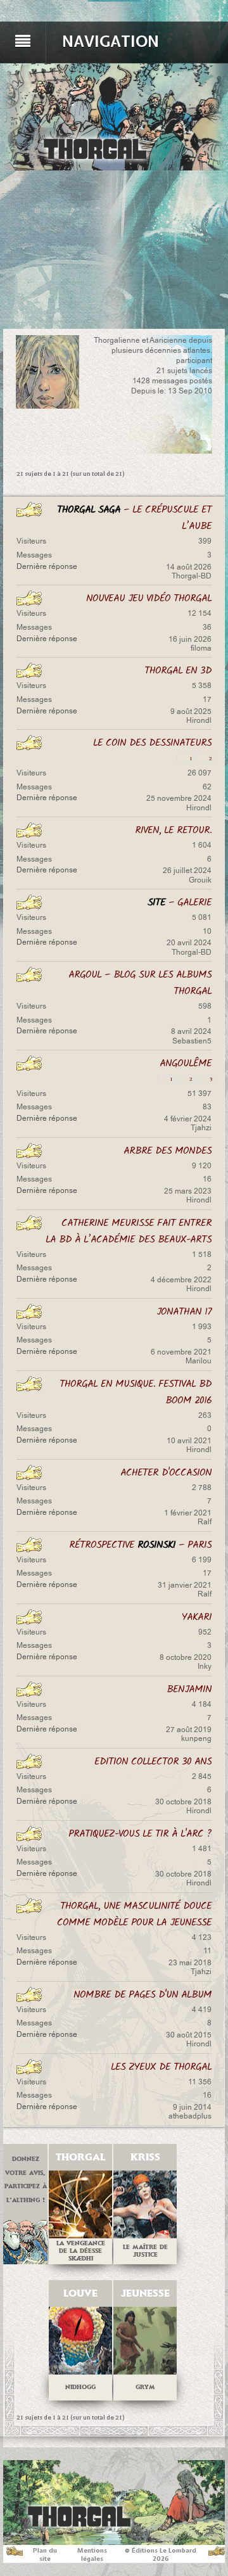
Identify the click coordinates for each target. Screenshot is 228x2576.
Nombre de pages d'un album (142, 1995)
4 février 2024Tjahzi (188, 1123)
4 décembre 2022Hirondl (181, 1284)
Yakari (197, 1617)
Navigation (111, 41)
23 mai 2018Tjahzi (190, 1967)
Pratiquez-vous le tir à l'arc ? (140, 1834)
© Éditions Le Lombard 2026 (161, 2554)
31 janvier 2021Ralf (185, 1590)
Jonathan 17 (184, 1312)
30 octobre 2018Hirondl (183, 1806)
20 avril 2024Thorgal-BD (189, 947)
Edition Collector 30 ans (153, 1762)
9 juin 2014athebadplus (190, 2112)
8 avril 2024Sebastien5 (191, 1036)
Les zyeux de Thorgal (161, 2067)
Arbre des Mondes (168, 1151)
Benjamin (189, 1689)
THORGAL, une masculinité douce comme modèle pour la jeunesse (134, 1914)
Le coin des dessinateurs (152, 743)
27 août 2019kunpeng (189, 1734)
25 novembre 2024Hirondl (179, 803)
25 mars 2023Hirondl (188, 1196)
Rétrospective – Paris (140, 1545)
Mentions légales (92, 2554)
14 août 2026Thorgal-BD (189, 571)
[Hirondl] (47, 372)
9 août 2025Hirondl (191, 716)
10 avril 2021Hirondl (189, 1445)
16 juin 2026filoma (190, 644)
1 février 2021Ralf (188, 1517)
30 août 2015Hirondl (189, 2039)
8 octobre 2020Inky (186, 1662)
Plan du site (45, 2554)
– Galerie (180, 902)
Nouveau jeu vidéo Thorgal (149, 598)
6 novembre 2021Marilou (181, 1356)
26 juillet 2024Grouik (187, 875)
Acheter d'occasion (166, 1473)
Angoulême (186, 1063)
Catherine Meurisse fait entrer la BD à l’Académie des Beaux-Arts (129, 1231)
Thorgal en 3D (178, 671)
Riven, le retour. (173, 830)
